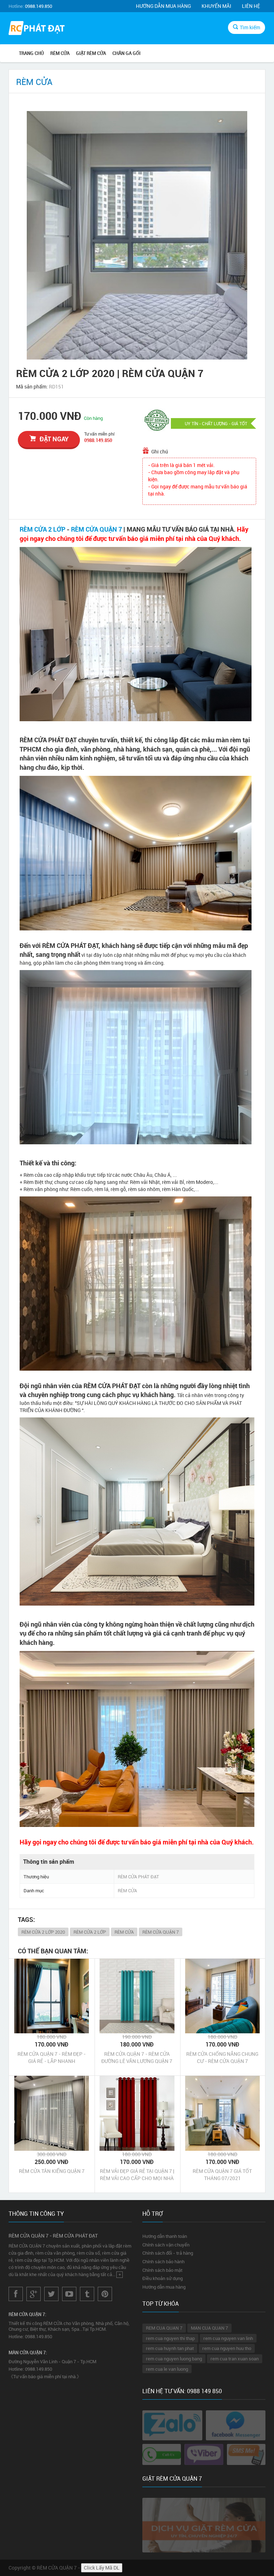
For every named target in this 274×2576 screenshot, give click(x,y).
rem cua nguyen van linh (228, 2338)
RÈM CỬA (60, 53)
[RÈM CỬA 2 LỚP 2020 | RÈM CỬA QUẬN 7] (137, 235)
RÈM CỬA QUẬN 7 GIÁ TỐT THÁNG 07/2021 (222, 2175)
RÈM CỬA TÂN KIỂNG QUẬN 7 (52, 2171)
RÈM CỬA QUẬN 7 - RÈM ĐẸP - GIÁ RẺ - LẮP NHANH (52, 2057)
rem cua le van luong (167, 2369)
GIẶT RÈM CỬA (91, 53)
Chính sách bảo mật (162, 2270)
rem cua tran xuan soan (235, 2359)
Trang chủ (31, 53)
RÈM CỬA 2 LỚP (42, 529)
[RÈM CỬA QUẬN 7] (37, 29)
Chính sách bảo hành (163, 2261)
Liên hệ (251, 6)
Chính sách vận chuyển (166, 2245)
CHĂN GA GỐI (126, 53)
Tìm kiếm (250, 27)
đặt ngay (54, 439)
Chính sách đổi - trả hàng (168, 2253)
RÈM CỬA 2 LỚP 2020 (43, 1932)
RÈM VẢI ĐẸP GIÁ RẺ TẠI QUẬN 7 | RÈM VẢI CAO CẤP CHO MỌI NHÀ (137, 2175)
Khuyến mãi (216, 6)
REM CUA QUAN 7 (164, 2328)
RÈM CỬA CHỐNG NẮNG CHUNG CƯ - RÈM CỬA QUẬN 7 (222, 2057)
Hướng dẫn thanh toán (165, 2236)
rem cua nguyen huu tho (227, 2348)
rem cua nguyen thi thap (170, 2338)
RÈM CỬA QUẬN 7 (97, 529)
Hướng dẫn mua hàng (163, 6)
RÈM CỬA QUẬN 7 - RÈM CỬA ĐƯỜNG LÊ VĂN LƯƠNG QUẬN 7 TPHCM (137, 2058)
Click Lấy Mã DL (102, 2568)
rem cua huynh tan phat (170, 2348)
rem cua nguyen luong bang (174, 2359)
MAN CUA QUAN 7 (209, 2328)
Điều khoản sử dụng (163, 2278)
